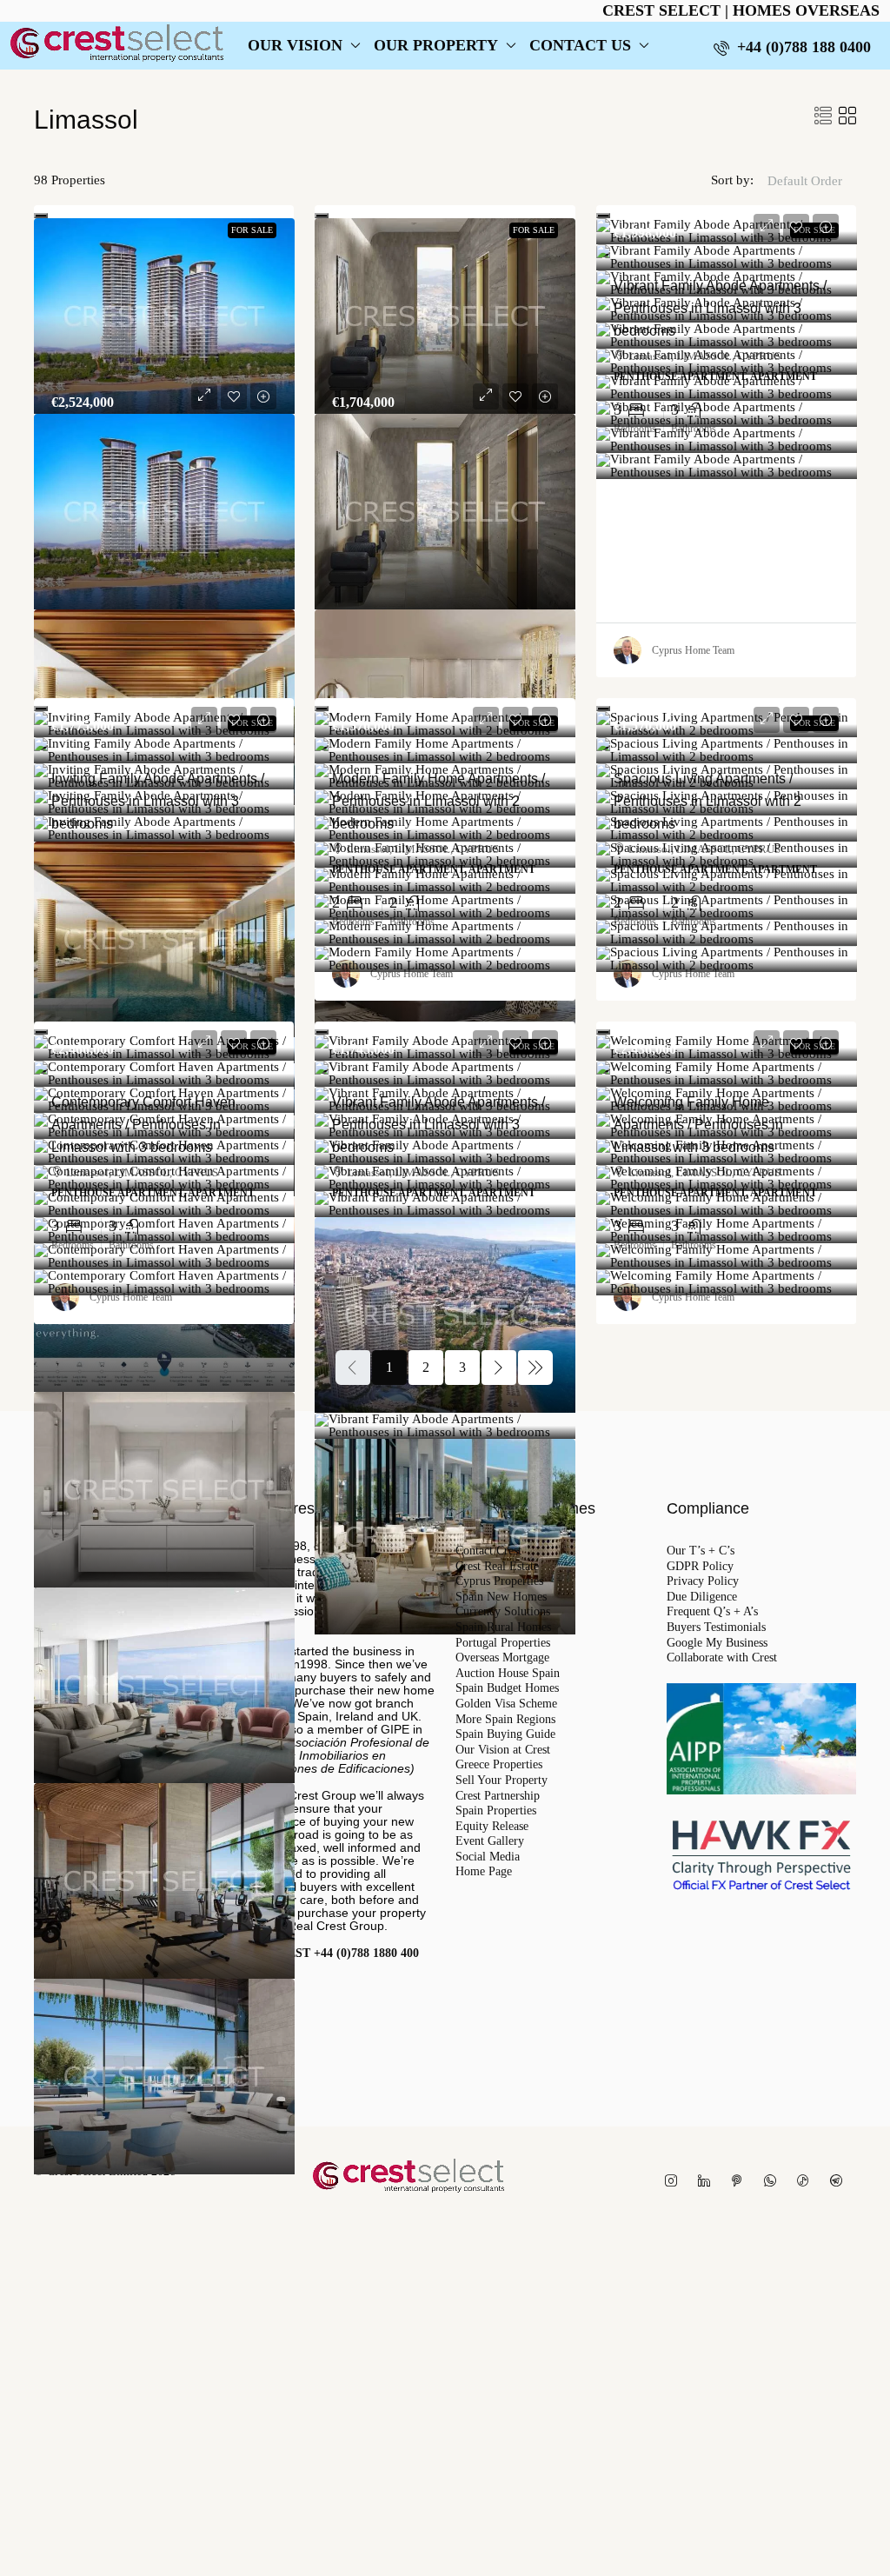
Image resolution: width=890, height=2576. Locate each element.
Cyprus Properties (499, 1581)
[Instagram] (674, 2182)
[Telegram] (840, 2182)
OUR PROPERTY (436, 45)
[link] (164, 316)
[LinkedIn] (707, 2182)
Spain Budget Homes (507, 1688)
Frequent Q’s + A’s (712, 1612)
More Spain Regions (505, 1720)
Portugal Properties (503, 1643)
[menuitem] (792, 47)
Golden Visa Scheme (506, 1704)
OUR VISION (295, 45)
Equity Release (492, 1827)
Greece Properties (499, 1765)
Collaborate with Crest (722, 1658)
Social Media (488, 1857)
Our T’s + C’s (701, 1551)
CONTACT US (580, 45)
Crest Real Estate (497, 1567)
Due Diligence (702, 1597)
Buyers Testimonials (716, 1627)
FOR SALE (252, 230)
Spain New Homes (501, 1597)
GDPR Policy (700, 1567)
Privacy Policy (703, 1581)
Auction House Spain (508, 1674)
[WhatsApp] (774, 2182)
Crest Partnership (498, 1796)
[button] (823, 116)
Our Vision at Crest (503, 1750)
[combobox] (805, 198)
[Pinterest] (741, 2182)
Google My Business (717, 1643)
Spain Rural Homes (503, 1627)
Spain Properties (496, 1811)
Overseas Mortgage (502, 1658)
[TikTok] (807, 2182)
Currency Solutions (503, 1612)
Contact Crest (488, 1551)
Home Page (484, 1872)
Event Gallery (490, 1841)
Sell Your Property (501, 1781)
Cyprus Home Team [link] (693, 650)
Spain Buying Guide (505, 1734)
